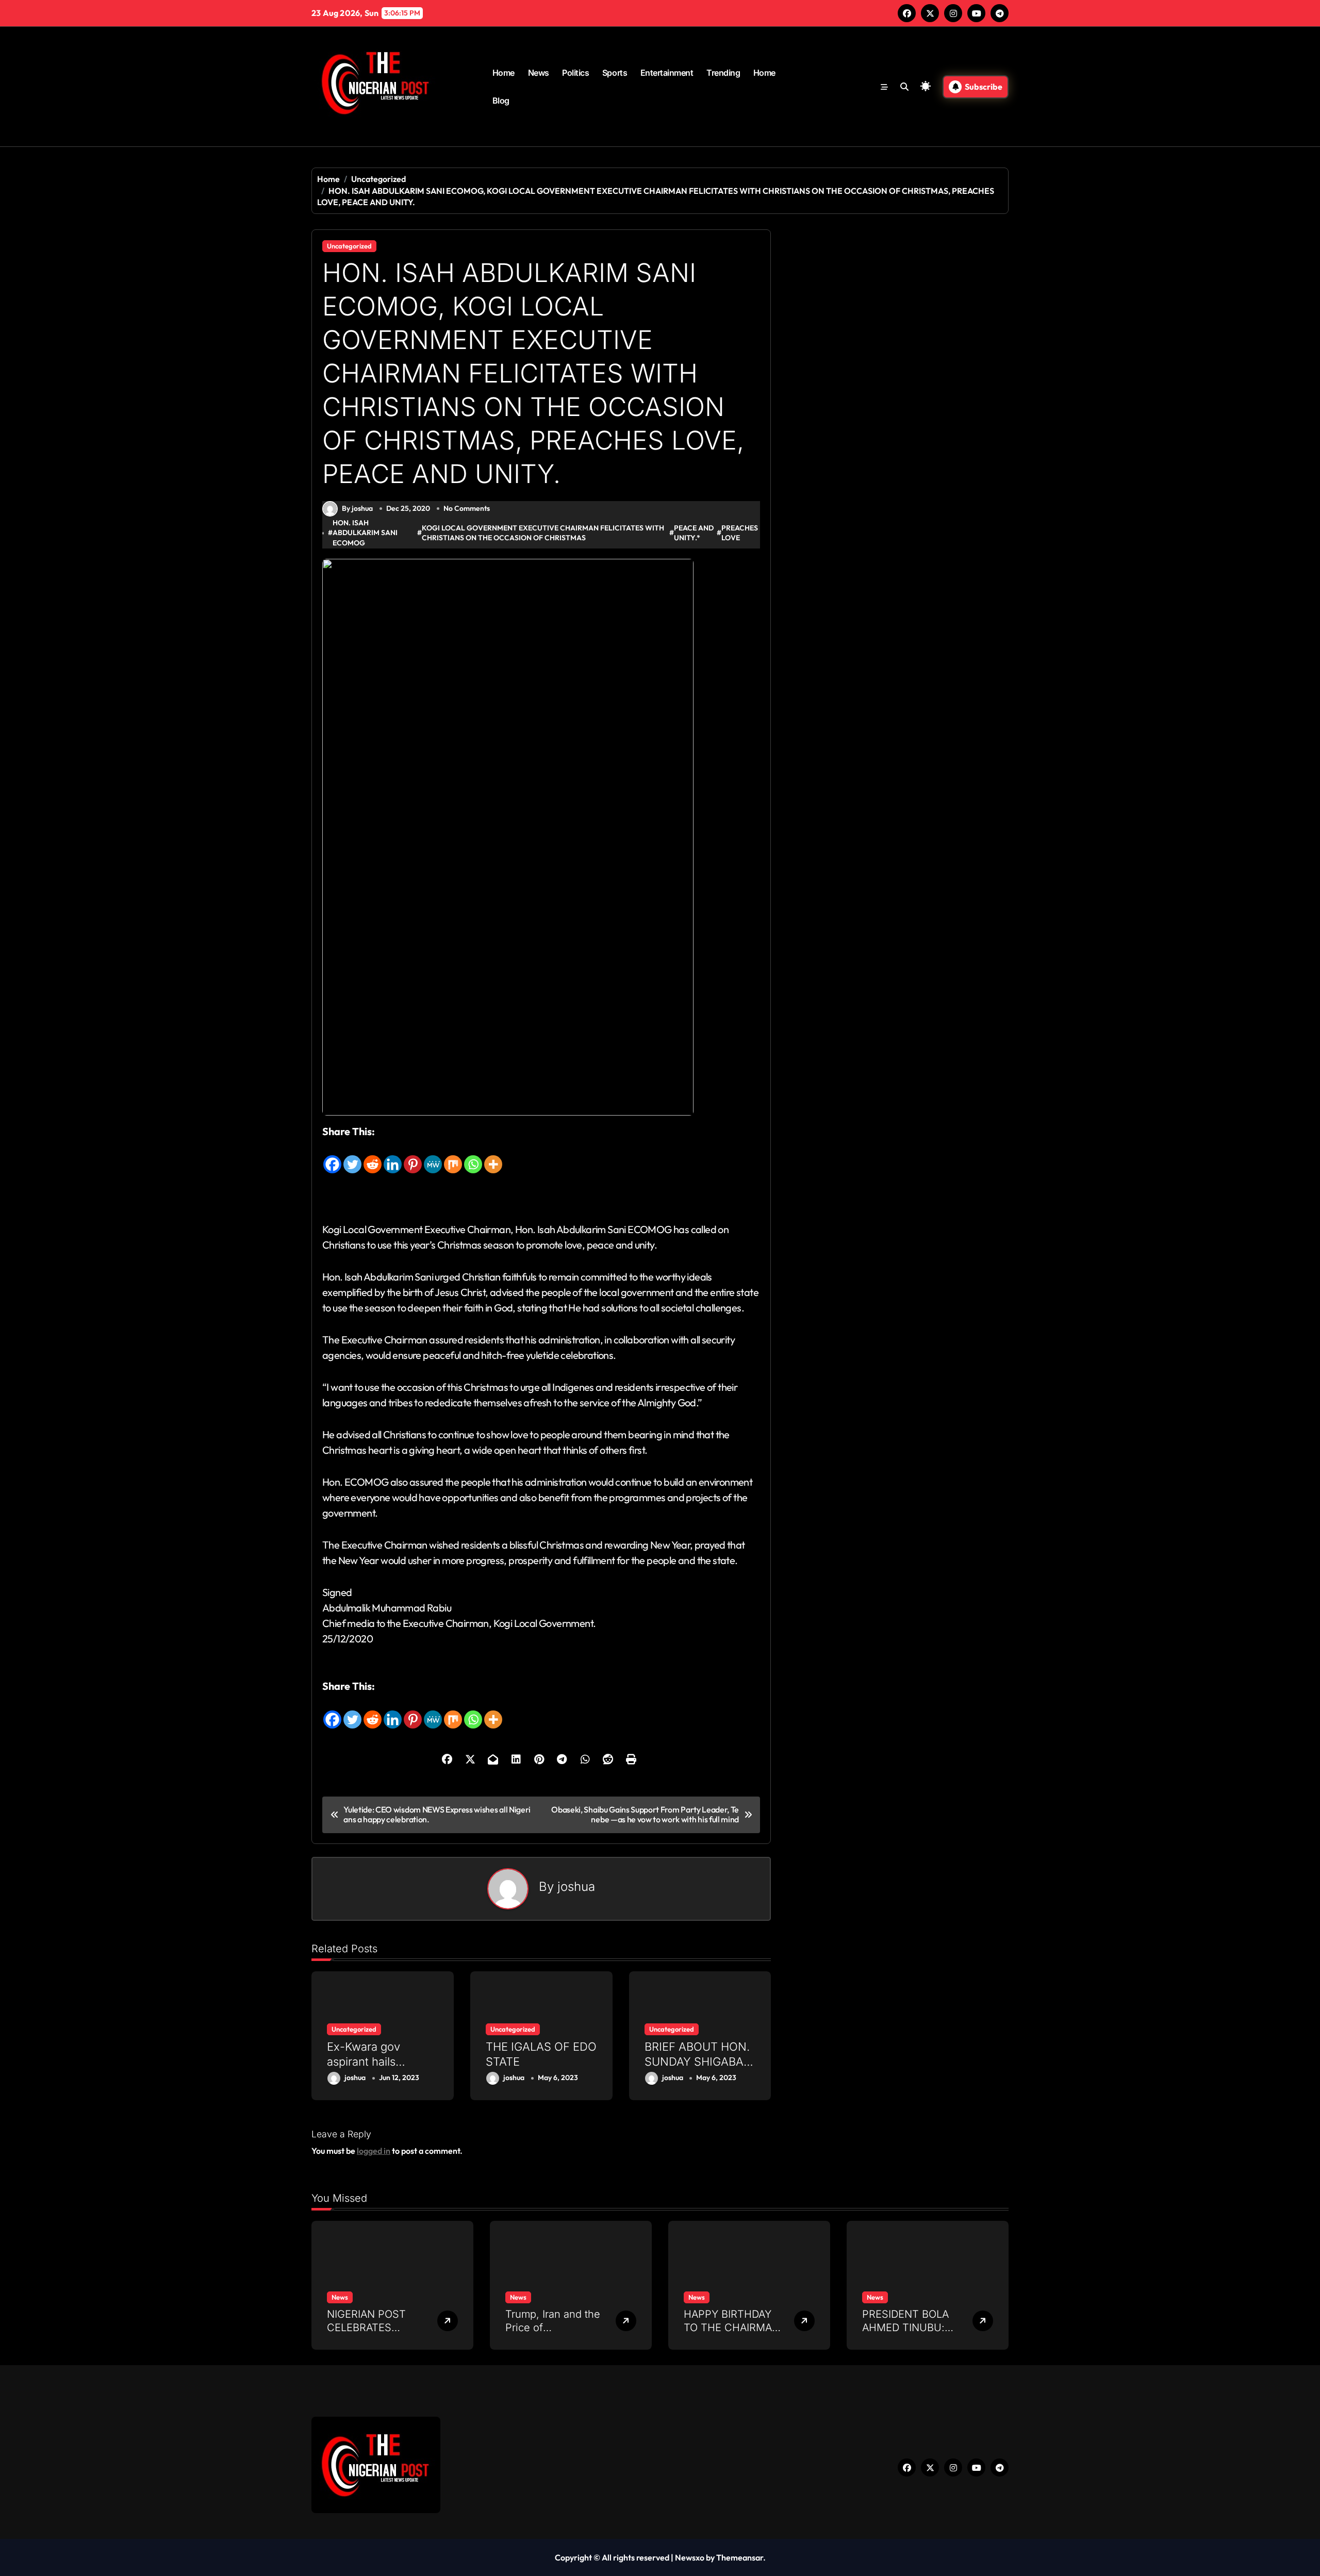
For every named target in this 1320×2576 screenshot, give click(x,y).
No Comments (467, 508)
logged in (374, 2151)
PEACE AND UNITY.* (694, 533)
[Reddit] (373, 1157)
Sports (615, 73)
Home (504, 73)
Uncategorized (349, 246)
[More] (493, 1157)
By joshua (357, 508)
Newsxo (690, 2557)
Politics (575, 73)
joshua (576, 1887)
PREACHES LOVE (740, 533)
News (539, 73)
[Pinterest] (413, 1157)
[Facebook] (332, 1157)
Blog (501, 101)
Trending (723, 73)
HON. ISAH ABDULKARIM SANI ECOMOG (365, 533)
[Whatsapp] (473, 1157)
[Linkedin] (393, 1157)
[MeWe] (433, 1157)
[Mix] (453, 1157)
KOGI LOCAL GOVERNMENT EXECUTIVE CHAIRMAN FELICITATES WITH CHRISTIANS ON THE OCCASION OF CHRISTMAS (543, 533)
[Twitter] (352, 1157)
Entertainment (667, 73)
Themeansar (740, 2557)
